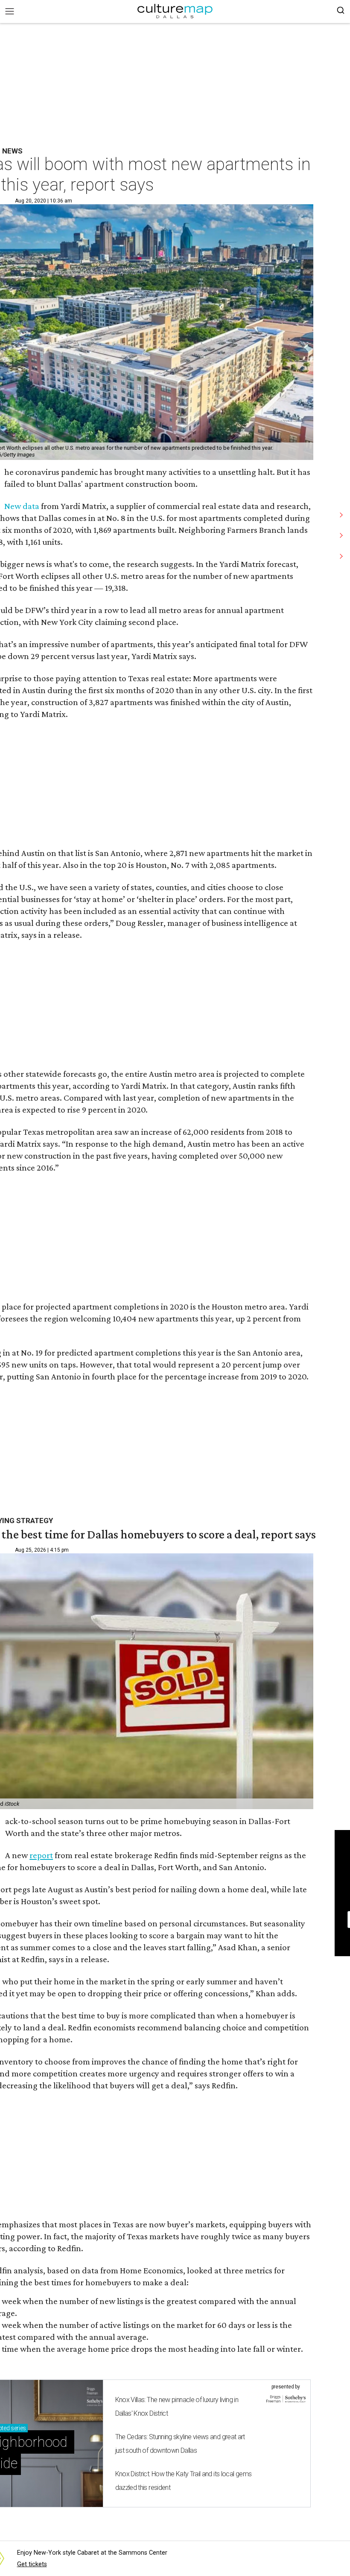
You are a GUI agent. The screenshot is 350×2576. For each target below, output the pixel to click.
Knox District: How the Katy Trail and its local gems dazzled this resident (184, 2481)
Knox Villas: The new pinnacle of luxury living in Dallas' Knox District (177, 2407)
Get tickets (32, 2564)
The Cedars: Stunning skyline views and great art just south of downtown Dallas (180, 2444)
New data (22, 506)
